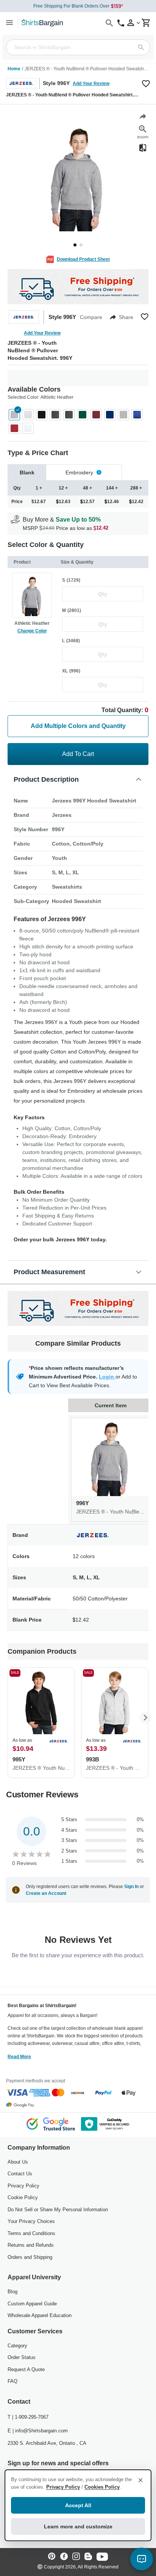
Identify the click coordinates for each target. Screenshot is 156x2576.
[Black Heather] (55, 415)
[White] (28, 428)
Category (17, 2346)
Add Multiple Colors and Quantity (78, 726)
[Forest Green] (83, 415)
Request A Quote (26, 2369)
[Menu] (9, 22)
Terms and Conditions (31, 2233)
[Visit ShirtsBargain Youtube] (102, 2557)
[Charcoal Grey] (69, 415)
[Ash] (28, 415)
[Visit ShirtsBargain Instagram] (76, 2557)
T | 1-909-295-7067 (28, 2417)
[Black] (42, 415)
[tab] (27, 472)
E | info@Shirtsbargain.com (38, 2431)
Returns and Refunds (31, 2245)
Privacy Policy (23, 2186)
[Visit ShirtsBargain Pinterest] (52, 2557)
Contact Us (20, 2174)
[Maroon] (96, 415)
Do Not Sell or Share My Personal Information (58, 2210)
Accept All (78, 2505)
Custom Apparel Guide (32, 2304)
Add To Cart (78, 754)
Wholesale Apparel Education (40, 2315)
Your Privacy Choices (31, 2221)
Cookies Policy (102, 2487)
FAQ (12, 2381)
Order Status (22, 2357)
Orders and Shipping (30, 2257)
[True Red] (14, 428)
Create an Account (46, 1893)
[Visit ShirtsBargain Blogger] (88, 2557)
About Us (18, 2162)
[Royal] (137, 415)
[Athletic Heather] (14, 415)
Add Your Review (91, 84)
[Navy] (110, 415)
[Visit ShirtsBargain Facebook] (64, 2557)
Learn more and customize (78, 2526)
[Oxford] (123, 415)
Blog (12, 2292)
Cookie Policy (23, 2197)
